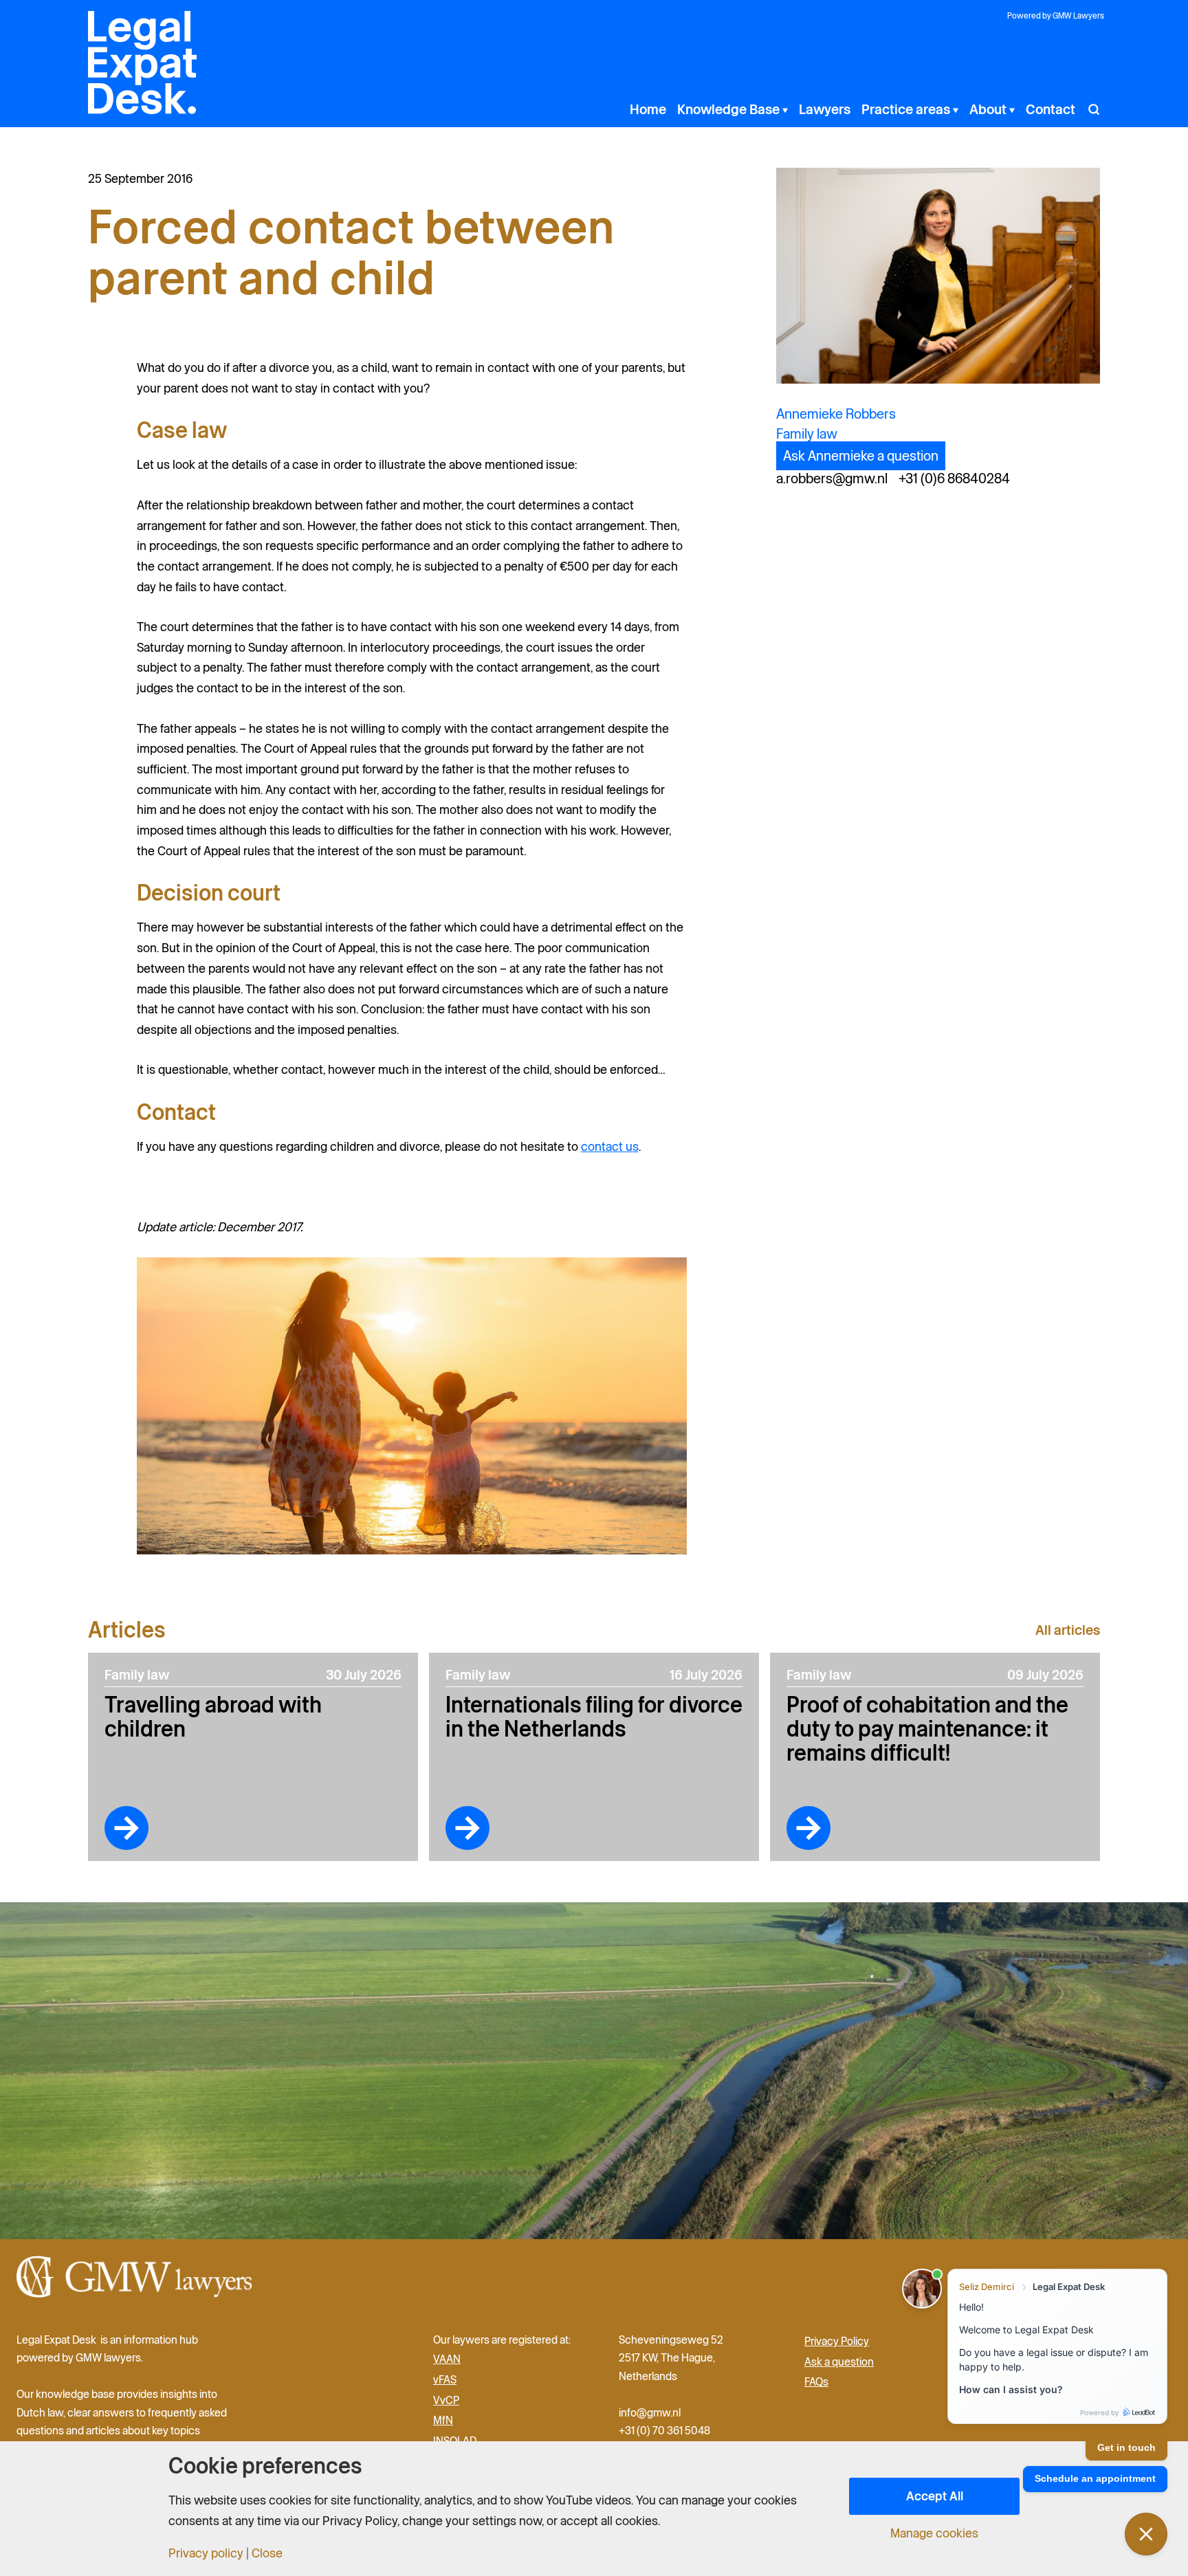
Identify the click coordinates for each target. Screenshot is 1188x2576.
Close (267, 2553)
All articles (1068, 1630)
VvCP (446, 2400)
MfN (443, 2421)
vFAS (445, 2379)
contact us (610, 1146)
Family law (807, 434)
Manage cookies (934, 2533)
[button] (784, 109)
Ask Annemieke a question (861, 456)
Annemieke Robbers (836, 414)
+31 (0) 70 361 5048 (664, 2430)
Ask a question (839, 2362)
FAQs (816, 2382)
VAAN (447, 2359)
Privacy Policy (837, 2341)
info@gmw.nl (651, 2412)
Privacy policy (206, 2553)
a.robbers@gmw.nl (832, 478)
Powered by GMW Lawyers (1056, 15)
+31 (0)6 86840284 (954, 478)
